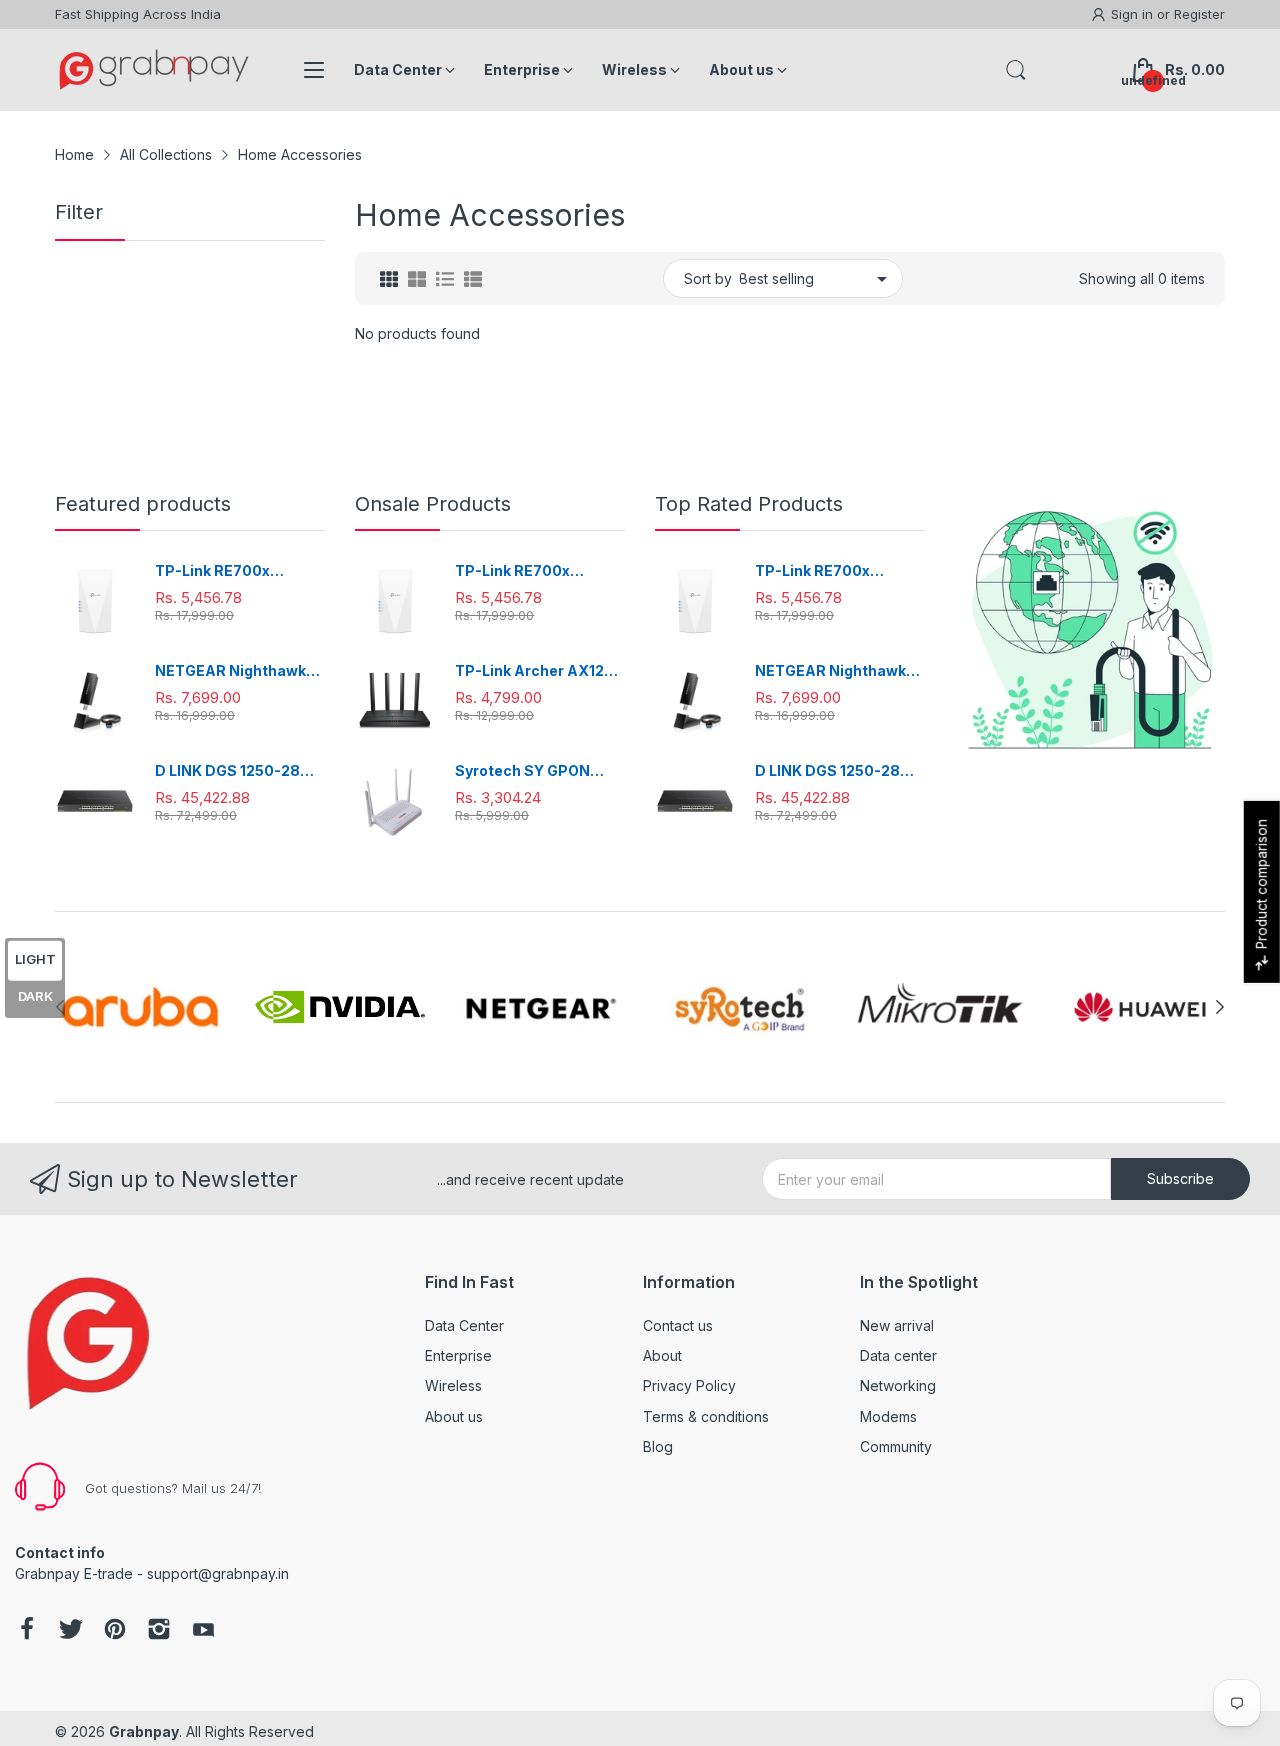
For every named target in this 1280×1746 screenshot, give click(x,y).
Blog (658, 1446)
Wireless (453, 1385)
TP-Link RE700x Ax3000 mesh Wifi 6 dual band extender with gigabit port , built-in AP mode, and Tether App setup (238, 571)
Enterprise (458, 1355)
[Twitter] (71, 1631)
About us (454, 1416)
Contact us (678, 1325)
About (662, 1355)
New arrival (897, 1325)
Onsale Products (433, 504)
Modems (888, 1416)
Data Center (464, 1325)
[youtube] (203, 1631)
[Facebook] (27, 1631)
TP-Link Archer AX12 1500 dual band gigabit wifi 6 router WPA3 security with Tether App (535, 671)
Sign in (1134, 14)
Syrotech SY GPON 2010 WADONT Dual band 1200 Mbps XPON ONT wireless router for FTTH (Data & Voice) (539, 771)
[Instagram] (159, 1631)
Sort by (708, 278)
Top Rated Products (749, 504)
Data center (898, 1355)
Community (896, 1446)
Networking (898, 1385)
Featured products (143, 504)
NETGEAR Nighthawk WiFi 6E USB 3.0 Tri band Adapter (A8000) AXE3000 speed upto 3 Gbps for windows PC (238, 671)
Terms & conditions (706, 1416)
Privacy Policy (689, 1385)
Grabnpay (144, 1731)
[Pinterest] (115, 1631)
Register (1199, 14)
